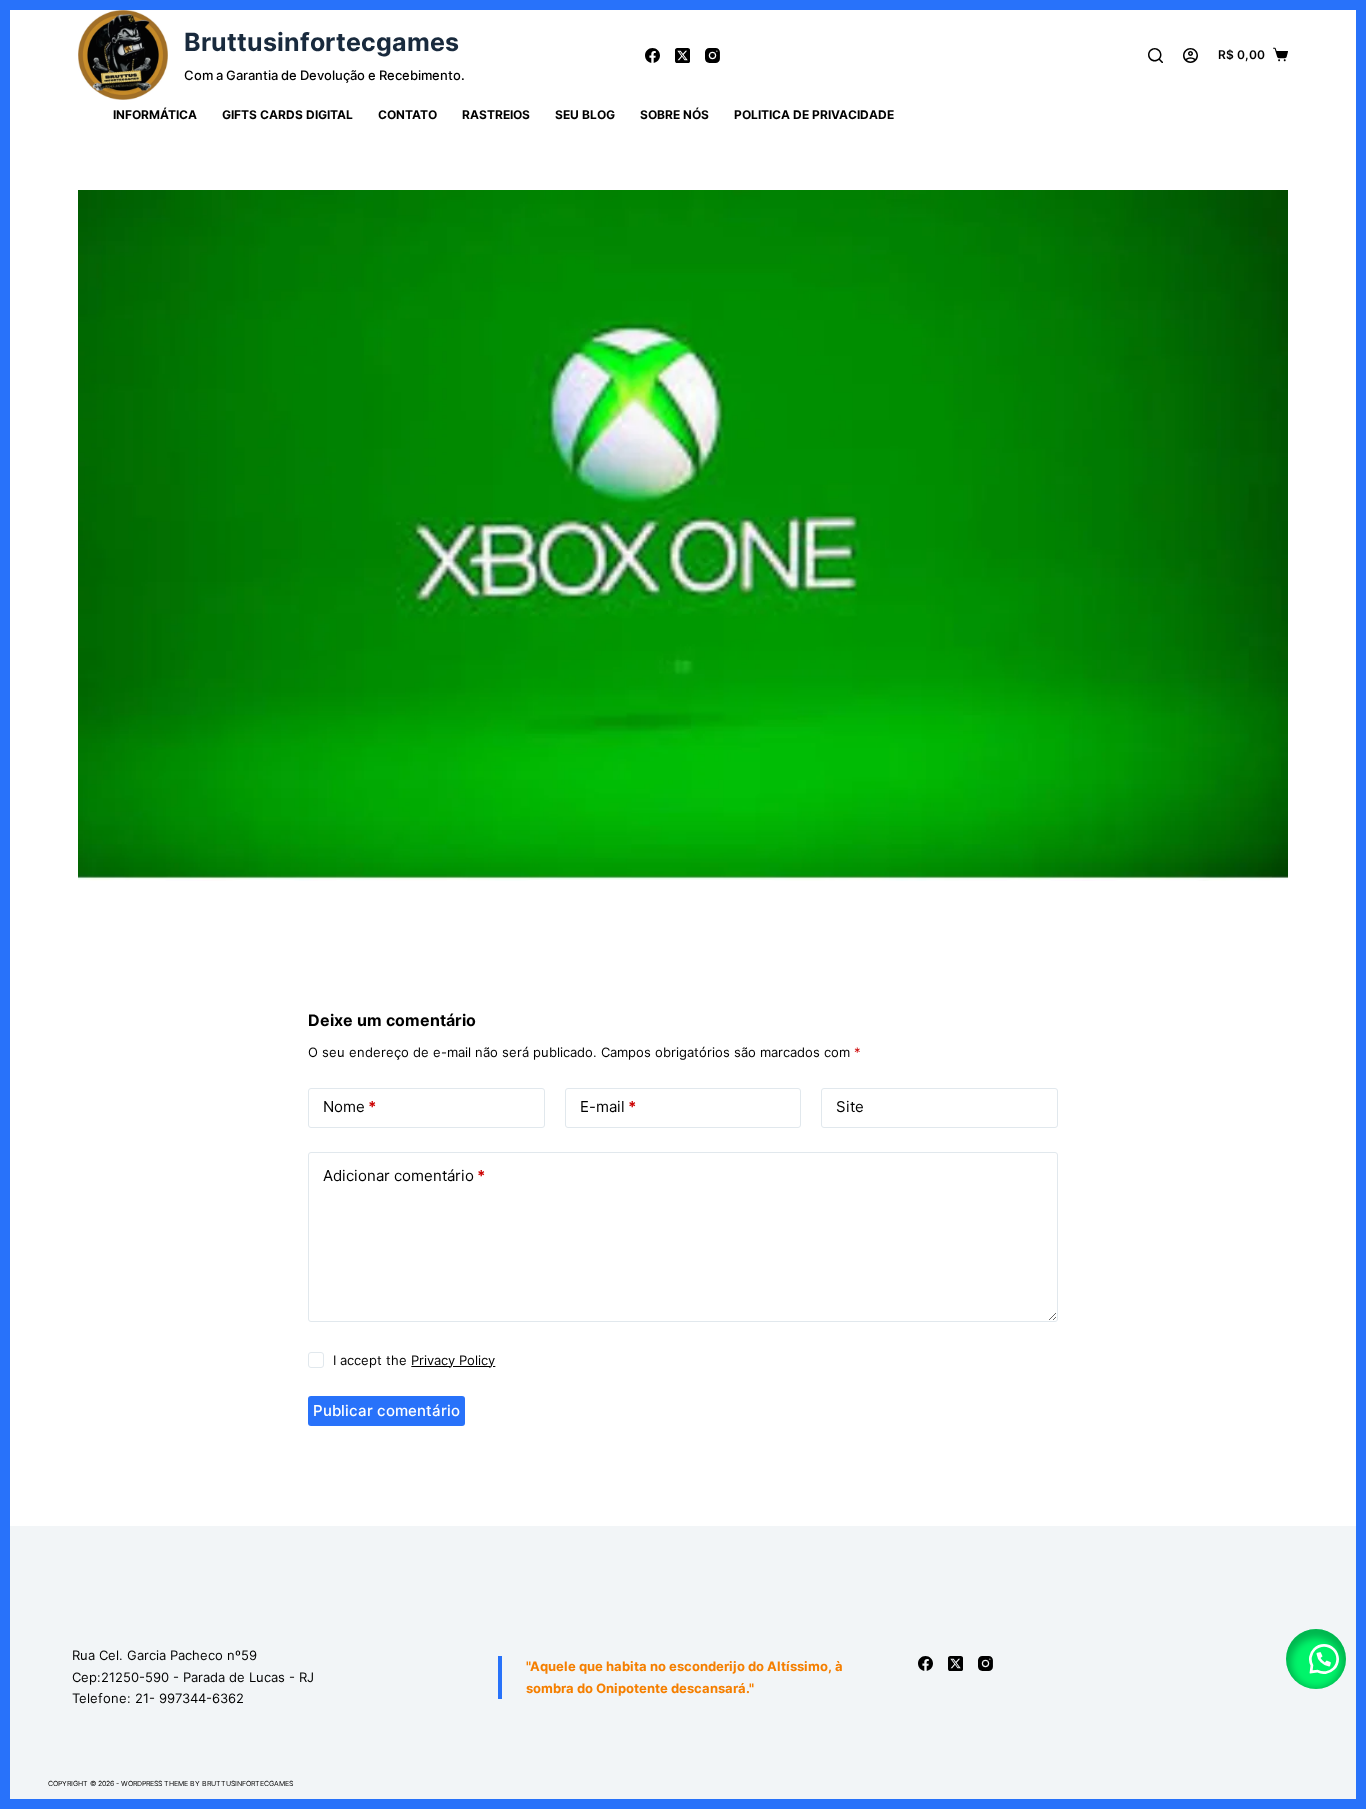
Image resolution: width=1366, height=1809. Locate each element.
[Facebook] (652, 55)
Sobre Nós (674, 114)
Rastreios (496, 114)
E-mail (608, 1106)
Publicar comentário (386, 1410)
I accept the (414, 1360)
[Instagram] (712, 55)
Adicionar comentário (404, 1175)
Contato (407, 114)
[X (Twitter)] (682, 55)
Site (850, 1106)
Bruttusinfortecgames (321, 42)
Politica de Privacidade (814, 114)
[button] (1316, 1659)
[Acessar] (1190, 55)
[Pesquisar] (1155, 55)
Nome (349, 1106)
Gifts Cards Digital (287, 114)
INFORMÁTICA (155, 114)
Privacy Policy (453, 1360)
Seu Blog (585, 114)
